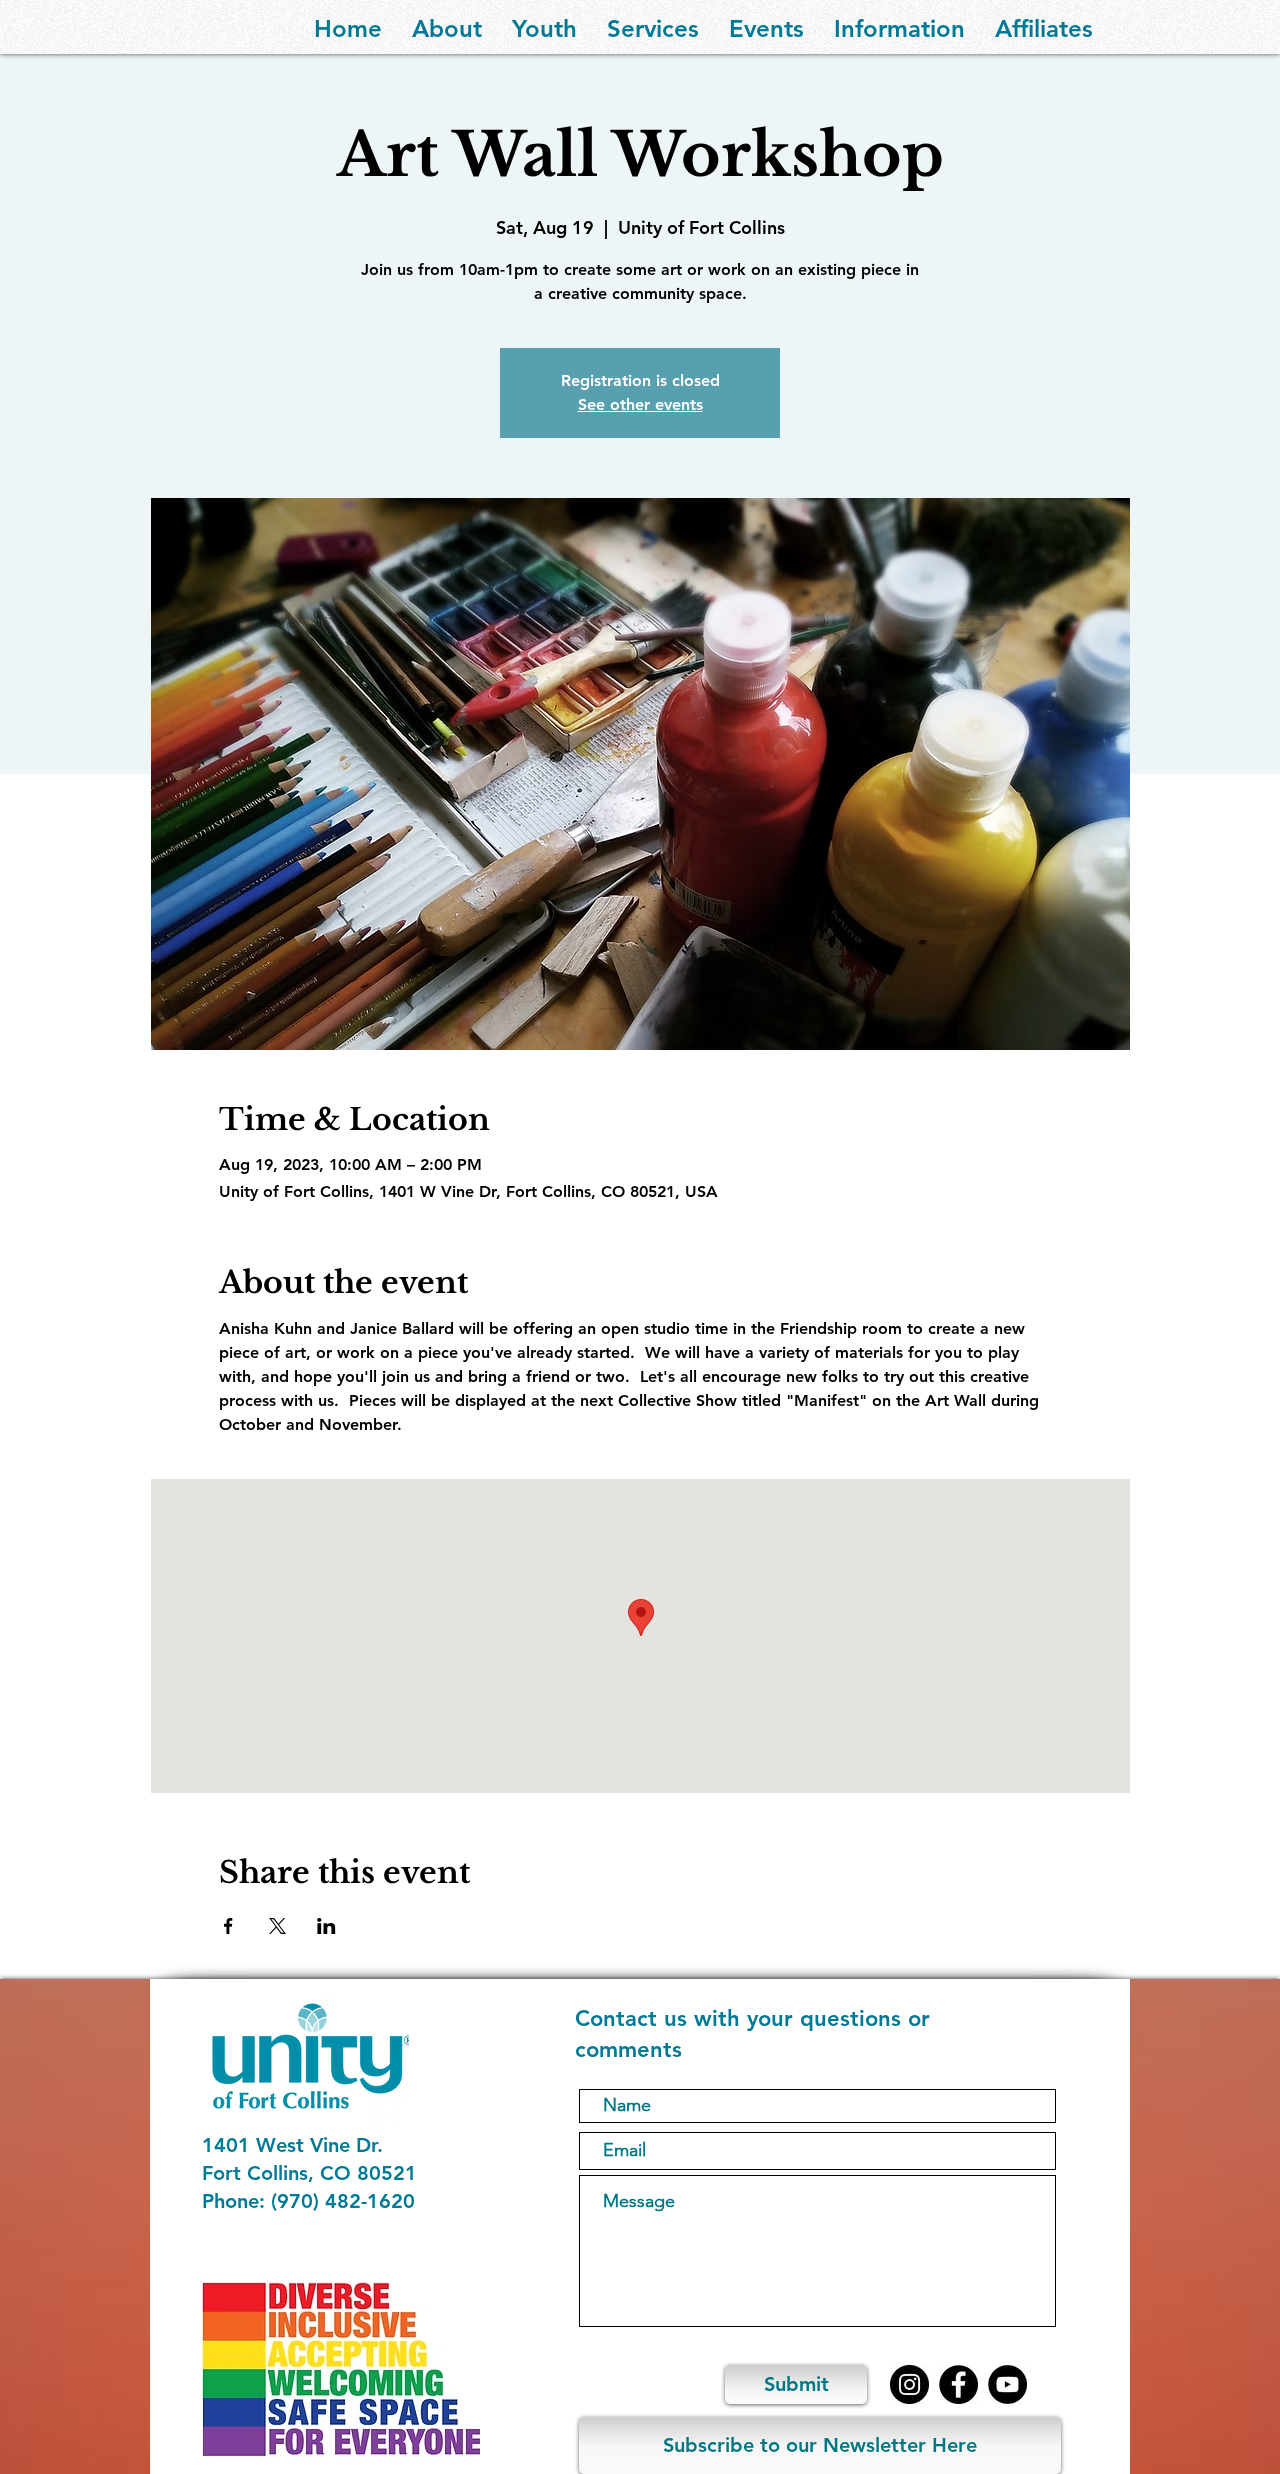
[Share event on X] (277, 1926)
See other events (640, 404)
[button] (447, 27)
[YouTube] (1007, 2384)
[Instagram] (909, 2384)
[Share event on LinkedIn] (326, 1926)
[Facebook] (958, 2384)
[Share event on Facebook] (228, 1926)
